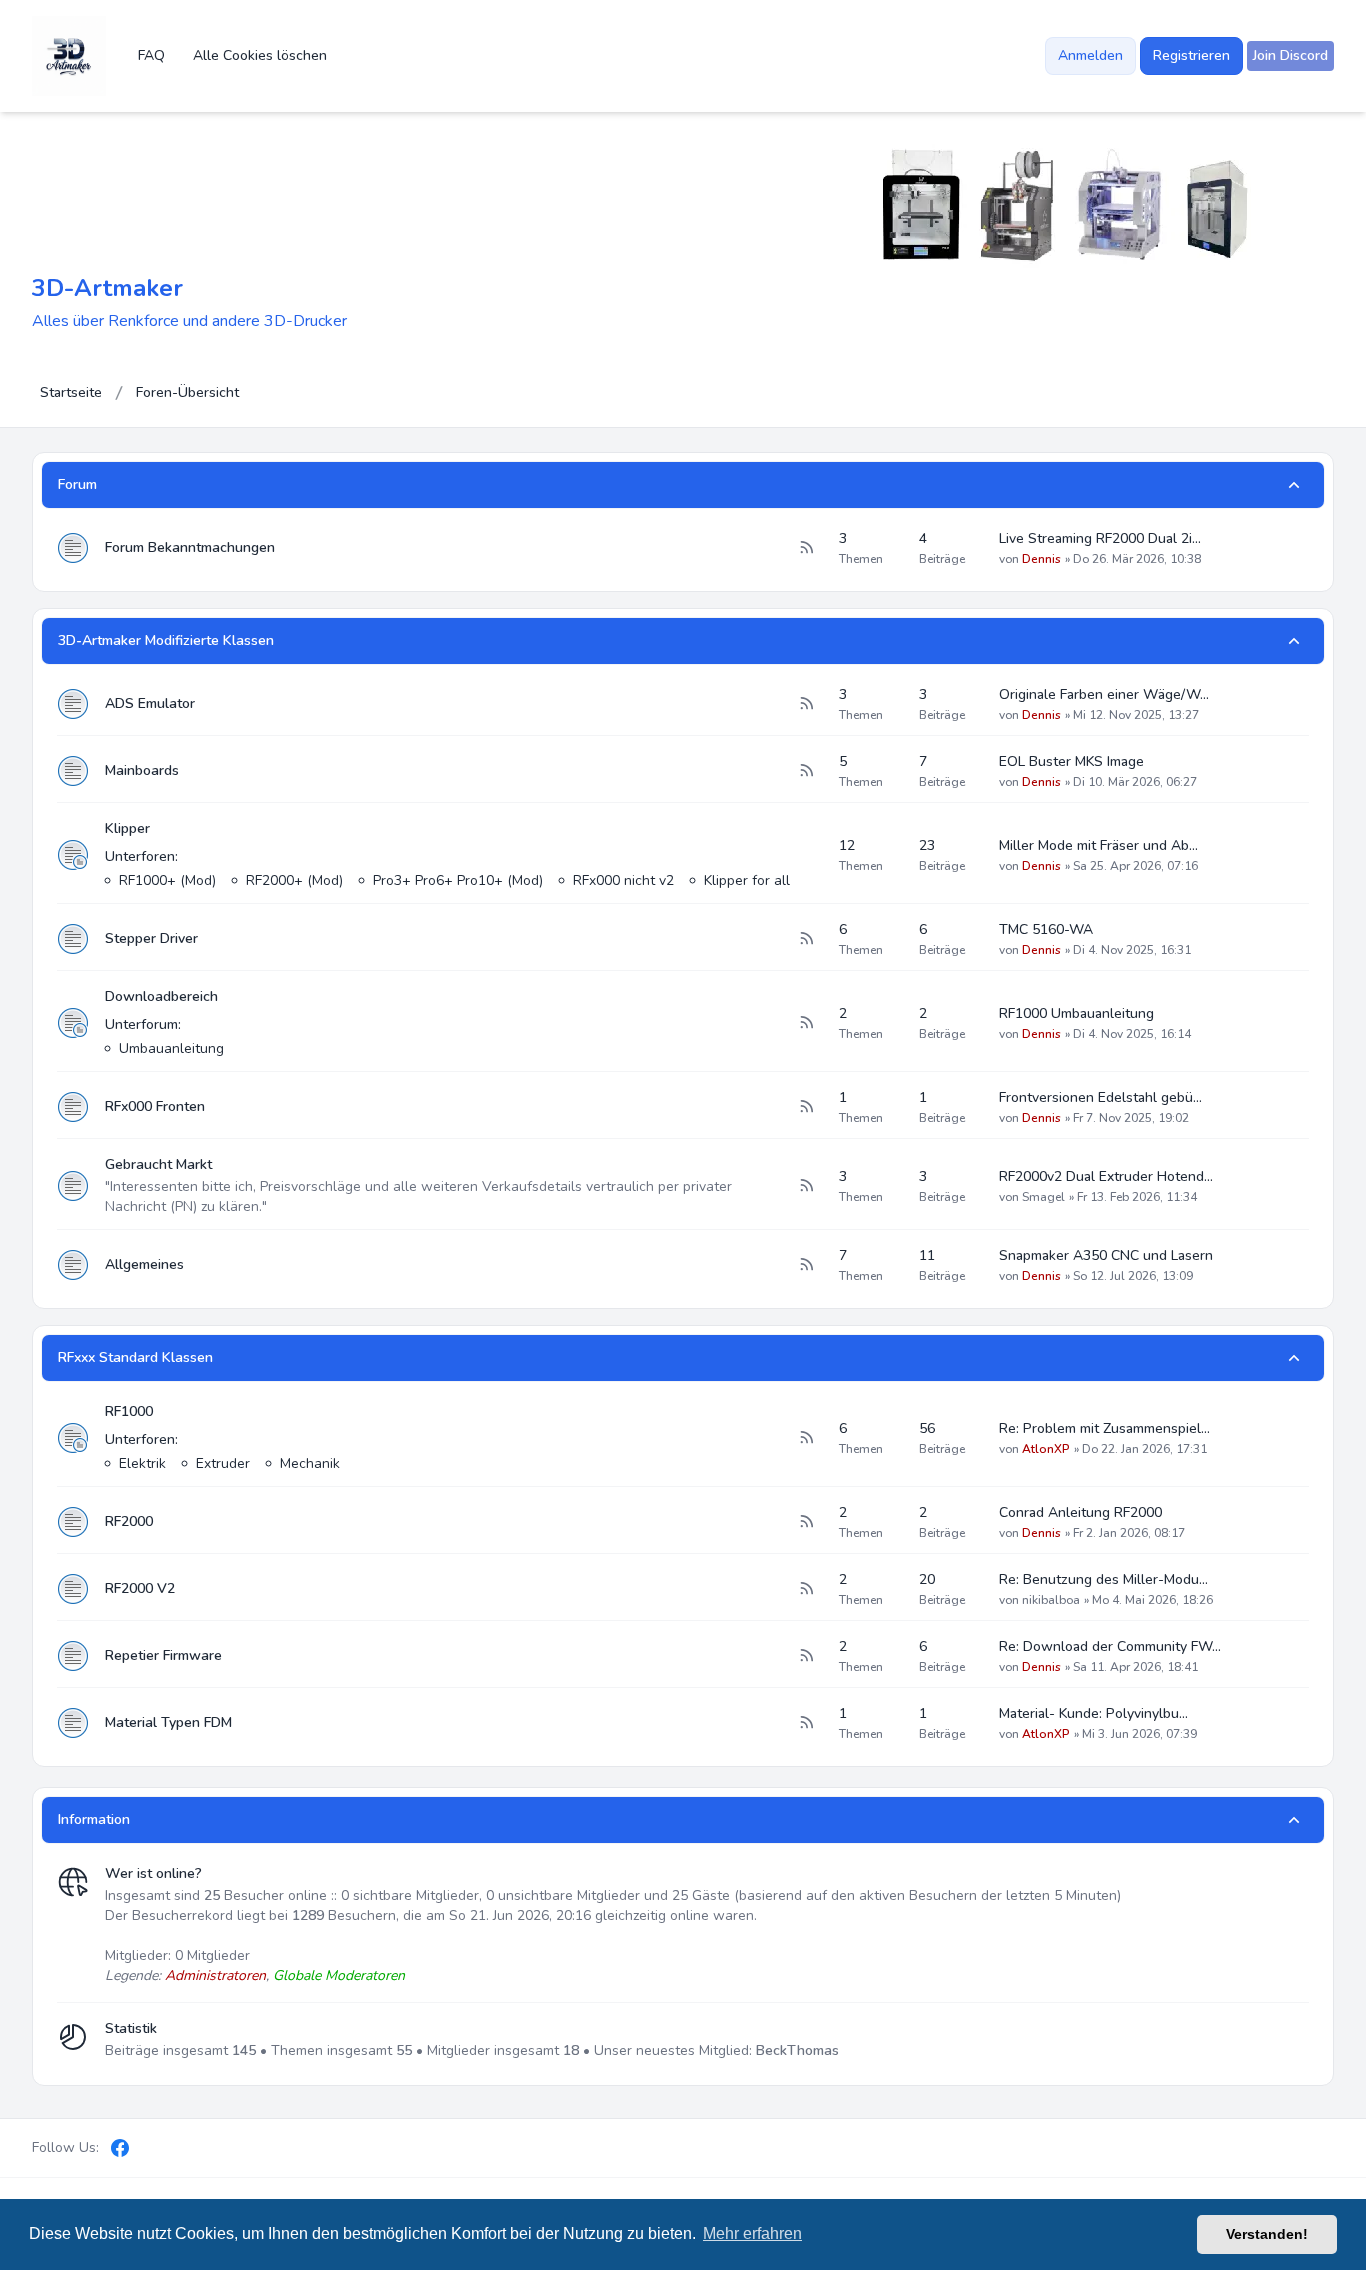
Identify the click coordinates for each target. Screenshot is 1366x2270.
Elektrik (142, 1463)
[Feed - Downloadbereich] (806, 1023)
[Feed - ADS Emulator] (806, 704)
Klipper (127, 828)
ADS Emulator (150, 703)
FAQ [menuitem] (151, 55)
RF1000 (129, 1411)
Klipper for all (747, 880)
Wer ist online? (153, 1873)
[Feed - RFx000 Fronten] (806, 1107)
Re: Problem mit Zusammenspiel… (1104, 1428)
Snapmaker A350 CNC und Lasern (1106, 1255)
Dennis (1041, 559)
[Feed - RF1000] (806, 1438)
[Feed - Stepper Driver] (806, 939)
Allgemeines (144, 1264)
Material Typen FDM (168, 1722)
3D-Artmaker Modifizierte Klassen (166, 640)
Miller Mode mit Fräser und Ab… (1098, 845)
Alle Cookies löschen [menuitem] (260, 55)
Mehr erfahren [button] (752, 2233)
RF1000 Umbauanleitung (1076, 1013)
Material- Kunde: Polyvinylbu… (1093, 1713)
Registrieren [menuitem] (1191, 55)
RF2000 (129, 1521)
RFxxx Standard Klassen (135, 1357)
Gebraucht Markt (158, 1164)
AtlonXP (1046, 1449)
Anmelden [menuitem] (1090, 55)
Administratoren (215, 1975)
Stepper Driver (151, 938)
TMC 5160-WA (1046, 929)
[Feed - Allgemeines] (806, 1265)
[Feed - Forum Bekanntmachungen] (806, 548)
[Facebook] (120, 2148)
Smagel (1043, 1197)
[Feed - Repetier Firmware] (806, 1656)
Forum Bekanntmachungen (190, 547)
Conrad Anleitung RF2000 (1080, 1512)
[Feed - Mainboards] (806, 771)
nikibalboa (1051, 1600)
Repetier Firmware (163, 1655)
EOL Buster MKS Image (1071, 761)
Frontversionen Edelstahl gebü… (1100, 1097)
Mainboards (142, 770)
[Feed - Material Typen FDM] (806, 1723)
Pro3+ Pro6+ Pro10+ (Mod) (458, 880)
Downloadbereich (161, 996)
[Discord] (154, 2148)
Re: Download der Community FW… (1110, 1646)
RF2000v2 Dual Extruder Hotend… (1106, 1176)
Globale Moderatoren (339, 1975)
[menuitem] (1290, 56)
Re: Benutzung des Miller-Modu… (1103, 1579)
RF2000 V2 (140, 1588)
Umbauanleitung (171, 1048)
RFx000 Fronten (155, 1106)
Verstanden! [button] (1267, 2234)
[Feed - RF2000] (806, 1522)
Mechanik (310, 1463)
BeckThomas (797, 2050)
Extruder (223, 1463)
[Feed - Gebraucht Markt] (806, 1186)
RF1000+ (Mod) (167, 880)
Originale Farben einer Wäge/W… (1104, 694)
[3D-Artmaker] (69, 56)
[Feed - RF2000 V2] (806, 1589)
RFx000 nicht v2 (623, 880)
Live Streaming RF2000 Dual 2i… (1100, 538)
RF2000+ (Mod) (294, 880)
